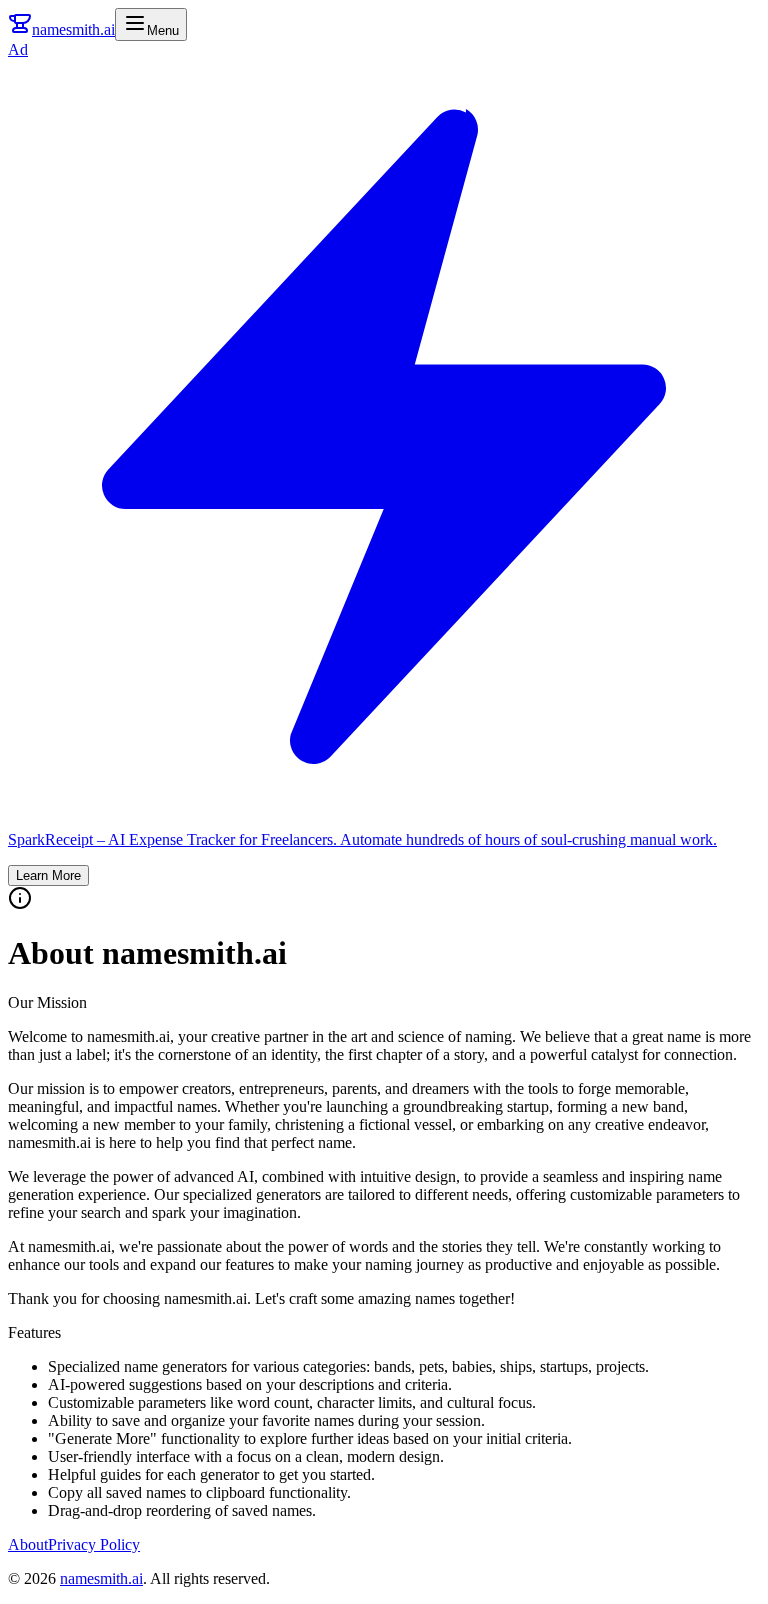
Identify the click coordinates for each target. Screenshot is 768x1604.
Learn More (48, 875)
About (28, 1544)
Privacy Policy (94, 1544)
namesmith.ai (101, 1578)
